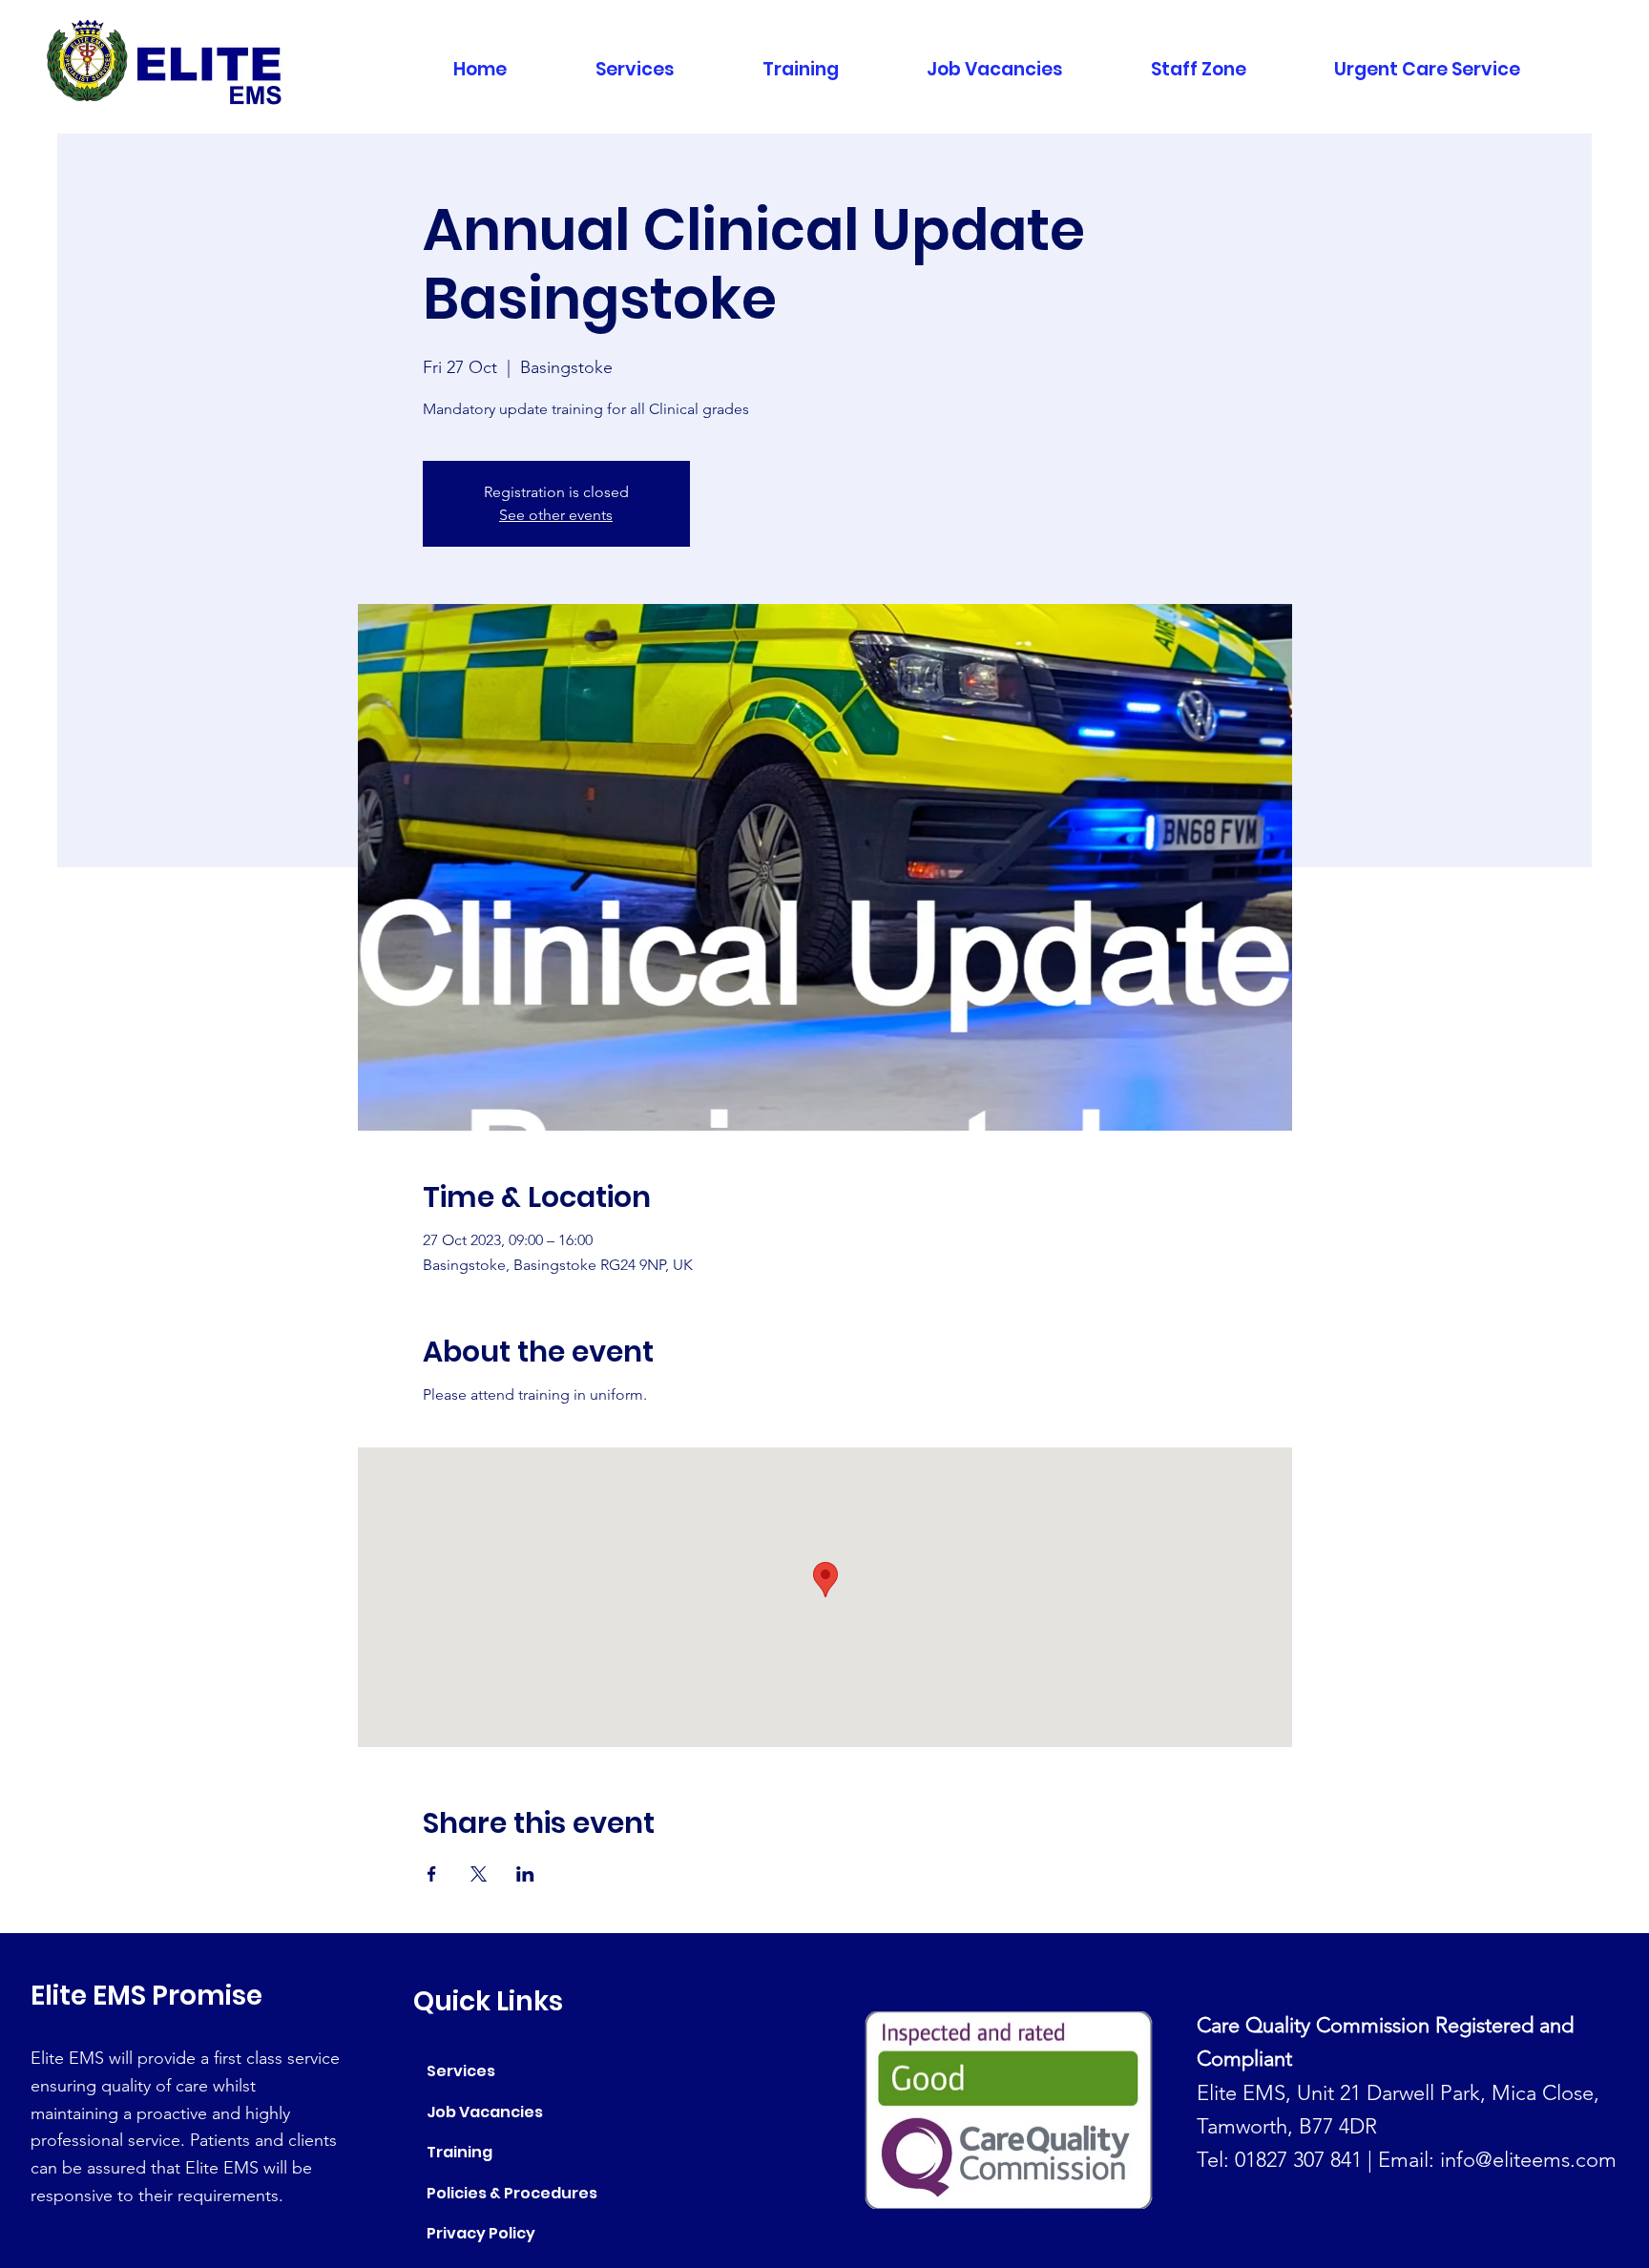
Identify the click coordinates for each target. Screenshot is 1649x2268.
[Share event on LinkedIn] (525, 1874)
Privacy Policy (481, 2233)
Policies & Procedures (512, 2193)
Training (459, 2152)
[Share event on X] (479, 1874)
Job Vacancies (485, 2112)
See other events (556, 515)
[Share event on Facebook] (432, 1874)
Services (461, 2071)
